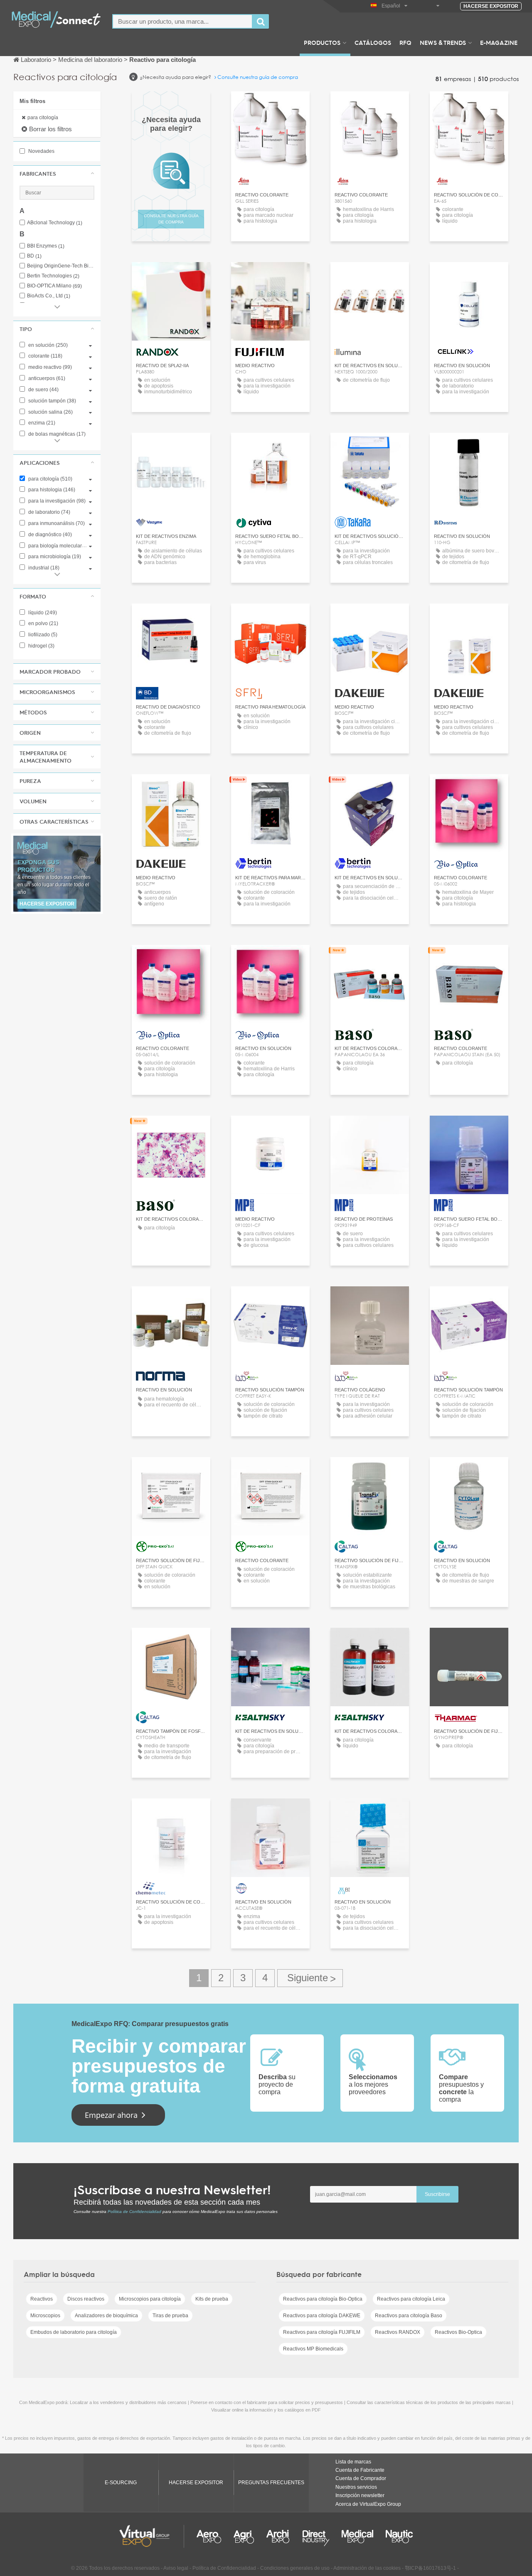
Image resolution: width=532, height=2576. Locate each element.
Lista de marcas (353, 2462)
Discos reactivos (86, 2299)
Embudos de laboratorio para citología (74, 2332)
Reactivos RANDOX (398, 2332)
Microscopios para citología (150, 2299)
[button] (57, 174)
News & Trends (443, 42)
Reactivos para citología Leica (411, 2299)
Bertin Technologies (53, 276)
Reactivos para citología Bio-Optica (323, 2299)
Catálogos (373, 42)
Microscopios (45, 2316)
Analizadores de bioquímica (106, 2316)
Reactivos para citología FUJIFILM (322, 2332)
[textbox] (182, 21)
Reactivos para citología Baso (409, 2316)
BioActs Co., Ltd (49, 296)
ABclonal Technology (55, 223)
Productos (322, 42)
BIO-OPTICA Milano (54, 286)
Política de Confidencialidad (134, 2212)
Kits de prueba (212, 2299)
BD (34, 256)
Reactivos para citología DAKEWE (322, 2316)
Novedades (41, 151)
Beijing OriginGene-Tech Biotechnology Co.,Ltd (61, 266)
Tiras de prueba (170, 2316)
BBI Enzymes (46, 246)
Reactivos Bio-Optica (458, 2332)
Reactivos (42, 2299)
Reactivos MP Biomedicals (313, 2349)
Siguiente (310, 1978)
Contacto (270, 276)
